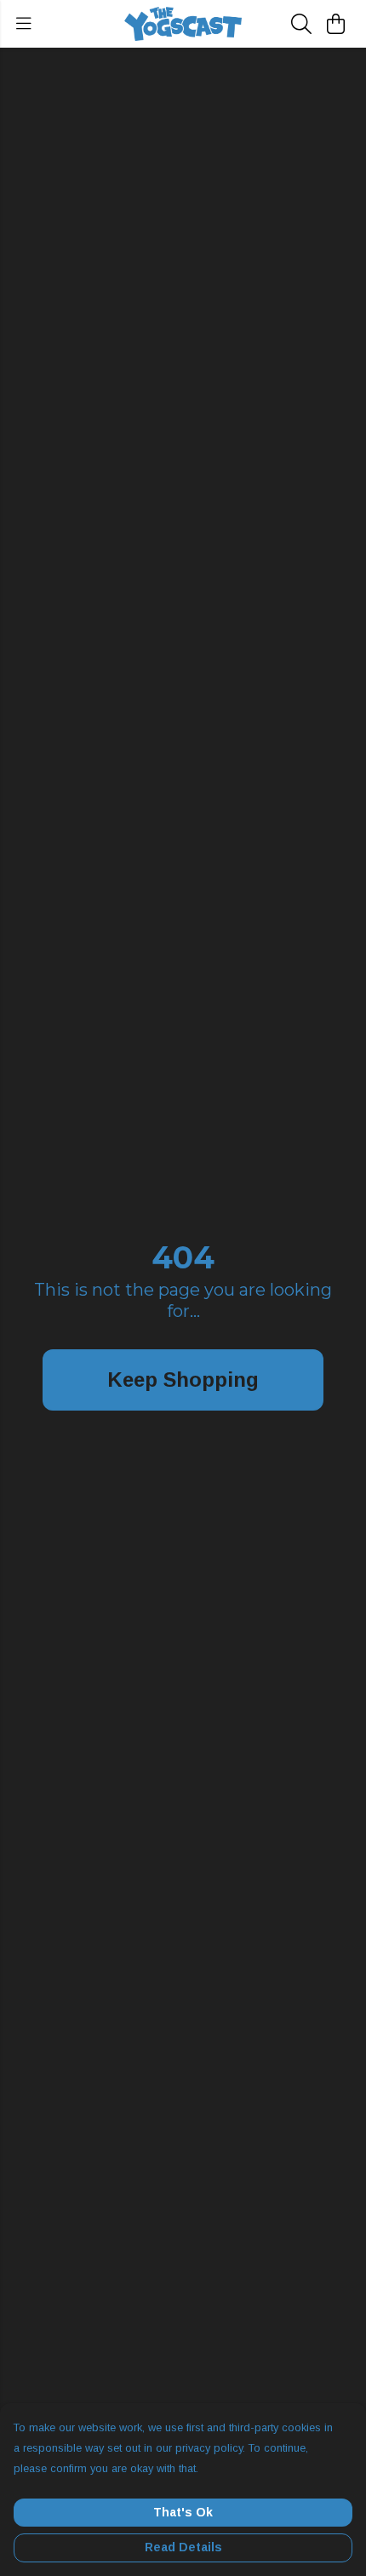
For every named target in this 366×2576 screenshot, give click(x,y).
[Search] (301, 24)
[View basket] (335, 24)
